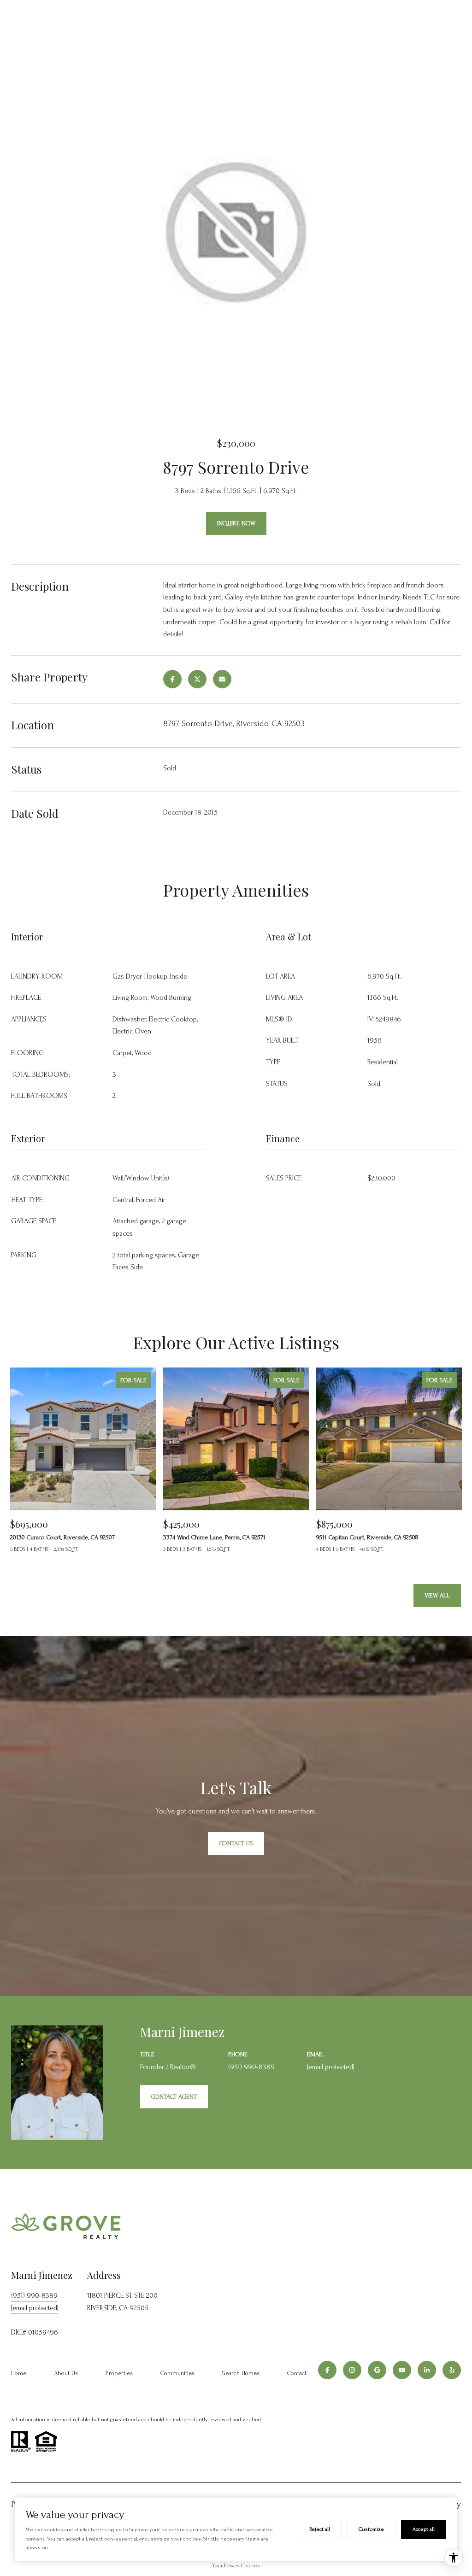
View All (437, 1595)
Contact (297, 2373)
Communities (177, 2373)
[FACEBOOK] (327, 2370)
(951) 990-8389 (251, 2067)
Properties (119, 2373)
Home (19, 2373)
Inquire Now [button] (236, 523)
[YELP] (452, 2370)
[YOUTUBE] (402, 2370)
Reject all (320, 2529)
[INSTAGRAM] (352, 2370)
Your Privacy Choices (236, 2566)
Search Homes (241, 2373)
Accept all (424, 2529)
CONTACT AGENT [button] (174, 2097)
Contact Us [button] (236, 1843)
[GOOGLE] (377, 2370)
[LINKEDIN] (427, 2370)
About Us (66, 2373)
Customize (371, 2529)
